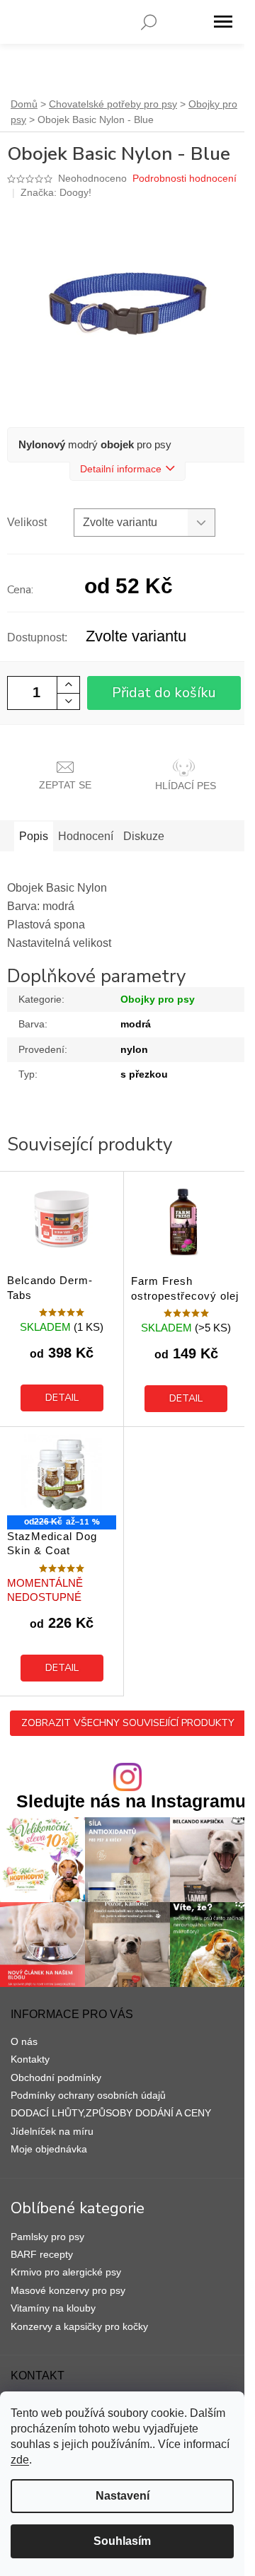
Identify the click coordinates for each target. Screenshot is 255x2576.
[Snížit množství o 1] (68, 701)
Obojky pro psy (158, 999)
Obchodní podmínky (56, 2077)
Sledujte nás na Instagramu (131, 1801)
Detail (62, 1398)
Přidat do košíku (164, 693)
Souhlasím (122, 2541)
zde (20, 2460)
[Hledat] (149, 22)
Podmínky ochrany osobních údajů (88, 2095)
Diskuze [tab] (144, 836)
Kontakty (30, 2059)
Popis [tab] (34, 836)
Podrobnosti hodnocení (185, 178)
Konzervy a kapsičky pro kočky (79, 2326)
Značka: (56, 192)
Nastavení (123, 2496)
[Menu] (223, 22)
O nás (24, 2041)
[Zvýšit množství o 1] (68, 685)
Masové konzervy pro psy (68, 2290)
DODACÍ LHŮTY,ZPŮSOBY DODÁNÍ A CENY (111, 2113)
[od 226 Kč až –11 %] (62, 1475)
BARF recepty (42, 2254)
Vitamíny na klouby (53, 2308)
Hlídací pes (186, 786)
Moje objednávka (49, 2149)
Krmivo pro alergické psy (66, 2272)
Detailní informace (121, 469)
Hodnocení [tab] (86, 836)
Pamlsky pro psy (47, 2237)
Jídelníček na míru (52, 2131)
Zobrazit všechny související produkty (128, 1723)
